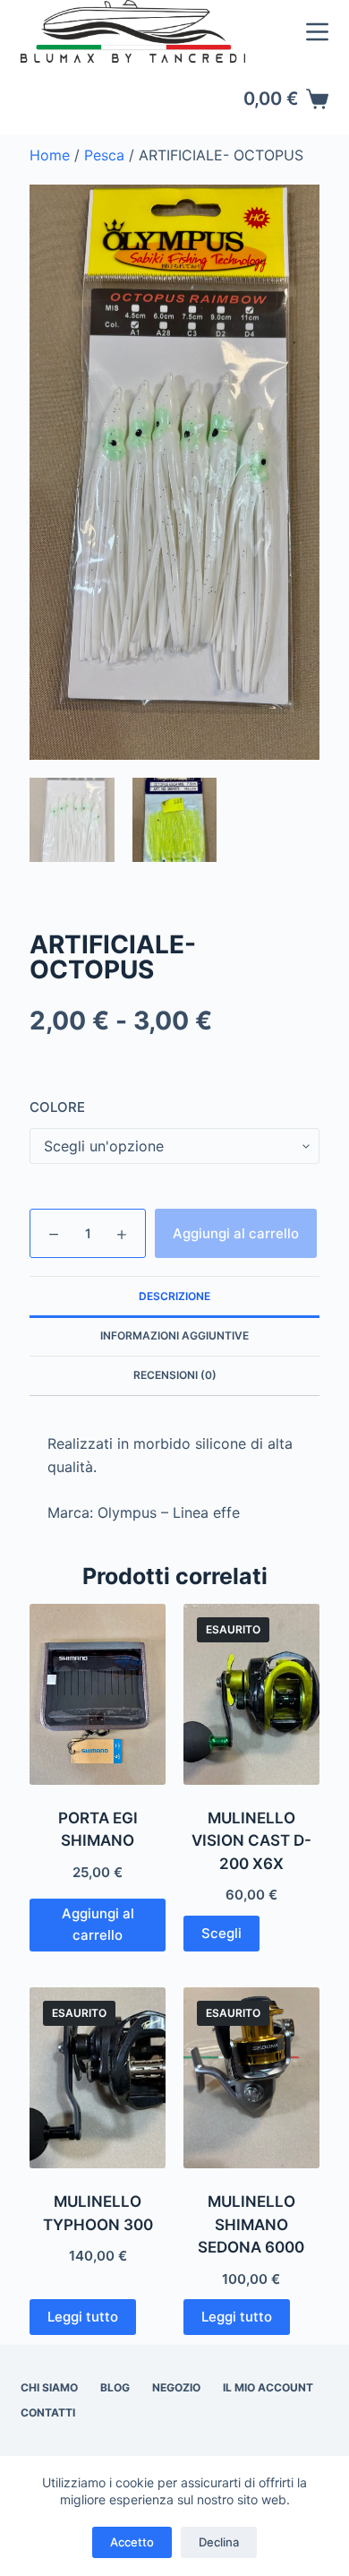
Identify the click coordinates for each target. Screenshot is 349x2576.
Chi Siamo (49, 2387)
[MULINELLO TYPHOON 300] (98, 2078)
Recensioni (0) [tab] (175, 1375)
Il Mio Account (268, 2387)
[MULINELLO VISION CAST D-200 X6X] (251, 1694)
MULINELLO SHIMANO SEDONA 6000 (251, 2224)
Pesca (104, 155)
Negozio (176, 2387)
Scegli (221, 1933)
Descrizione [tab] (174, 1296)
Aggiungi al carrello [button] (98, 1925)
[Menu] (317, 32)
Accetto (132, 2542)
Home (50, 155)
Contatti (48, 2412)
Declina (219, 2542)
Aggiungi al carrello (236, 1233)
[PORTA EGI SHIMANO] (98, 1694)
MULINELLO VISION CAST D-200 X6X (251, 1841)
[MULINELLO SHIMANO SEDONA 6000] (251, 2078)
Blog (115, 2387)
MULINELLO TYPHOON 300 (98, 2213)
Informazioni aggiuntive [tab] (174, 1335)
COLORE (57, 1107)
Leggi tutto (83, 2317)
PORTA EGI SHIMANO (98, 1830)
